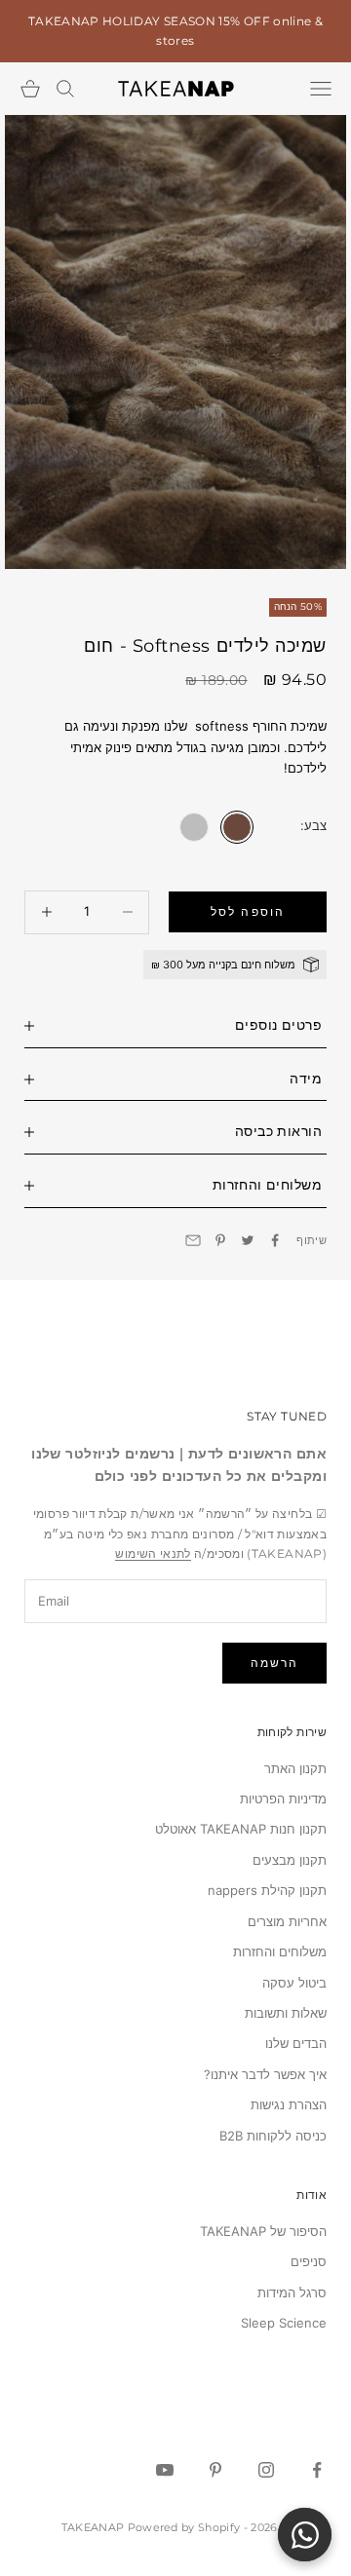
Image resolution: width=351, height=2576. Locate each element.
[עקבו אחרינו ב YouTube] (165, 2470)
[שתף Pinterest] (220, 1240)
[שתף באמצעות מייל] (193, 1240)
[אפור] (194, 827)
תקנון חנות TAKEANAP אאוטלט (241, 1829)
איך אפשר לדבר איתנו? (265, 2074)
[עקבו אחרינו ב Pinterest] (215, 2470)
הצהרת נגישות (289, 2104)
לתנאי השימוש (153, 1553)
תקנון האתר (295, 1768)
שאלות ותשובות (286, 2013)
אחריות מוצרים (287, 1921)
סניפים (309, 2261)
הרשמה (274, 1663)
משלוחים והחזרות (280, 1951)
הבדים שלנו (296, 2043)
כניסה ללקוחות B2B (273, 2136)
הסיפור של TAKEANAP (263, 2231)
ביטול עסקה (294, 1983)
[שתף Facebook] (275, 1240)
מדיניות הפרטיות (283, 1799)
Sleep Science (284, 2323)
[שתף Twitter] (248, 1240)
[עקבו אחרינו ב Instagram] (266, 2470)
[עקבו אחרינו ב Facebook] (317, 2470)
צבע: (313, 825)
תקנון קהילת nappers (267, 1890)
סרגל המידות (292, 2292)
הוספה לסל (247, 911)
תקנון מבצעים (290, 1860)
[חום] (237, 827)
